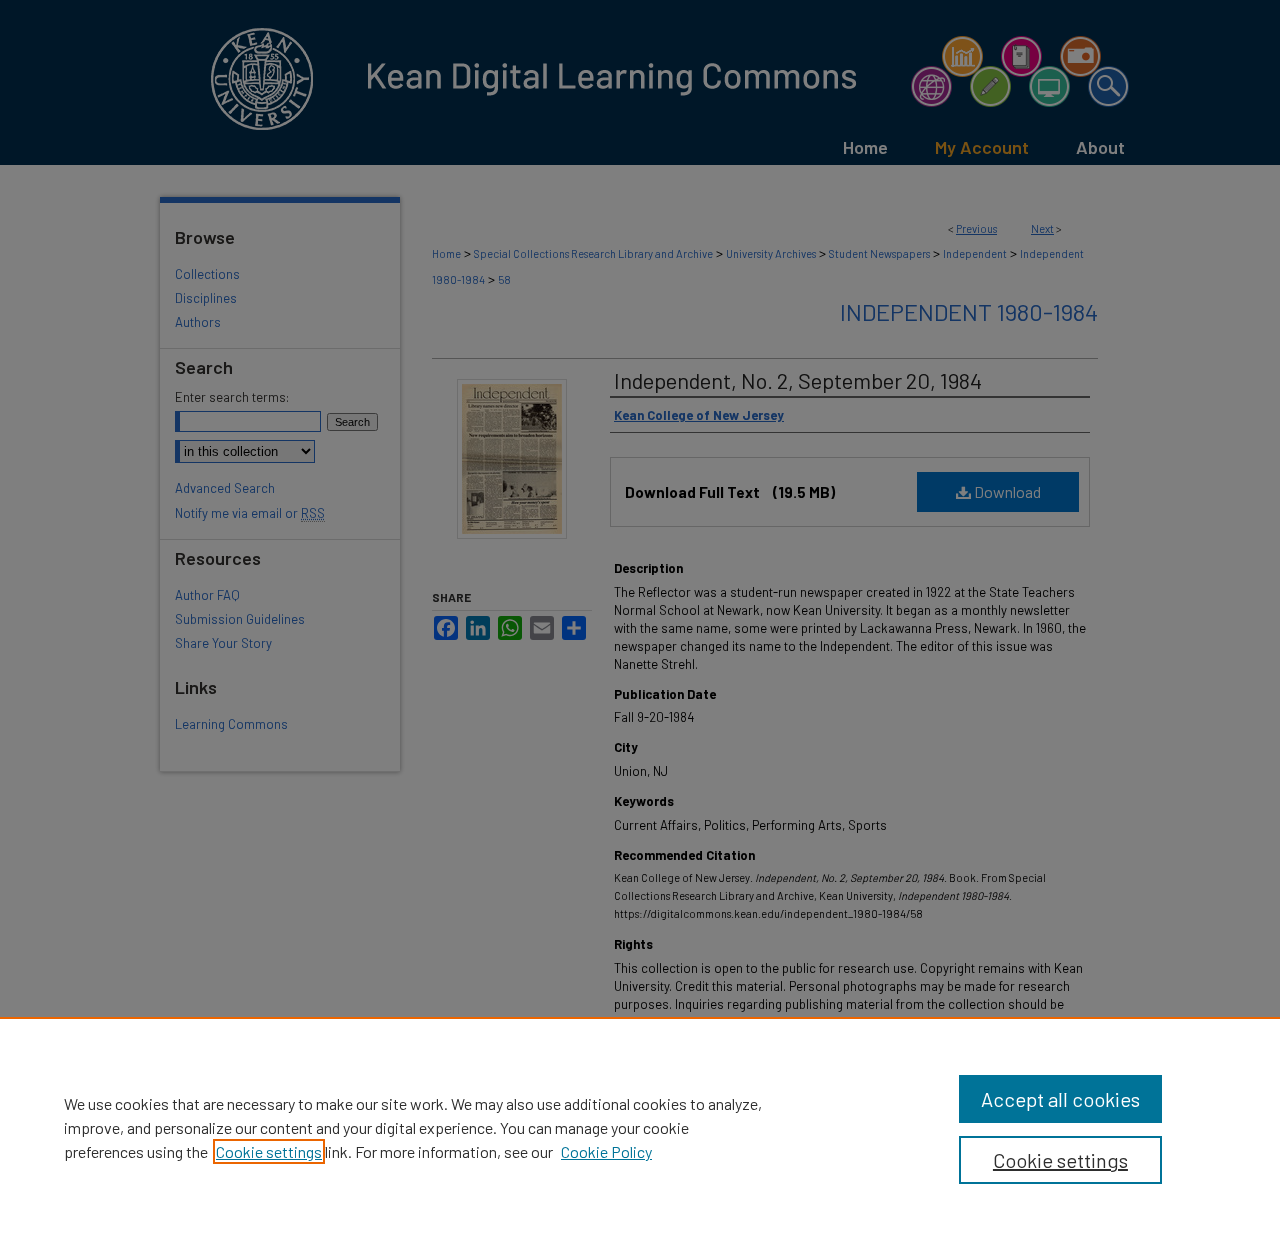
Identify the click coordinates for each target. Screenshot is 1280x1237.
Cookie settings (269, 1151)
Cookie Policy (606, 1151)
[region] (640, 1127)
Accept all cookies (1060, 1099)
